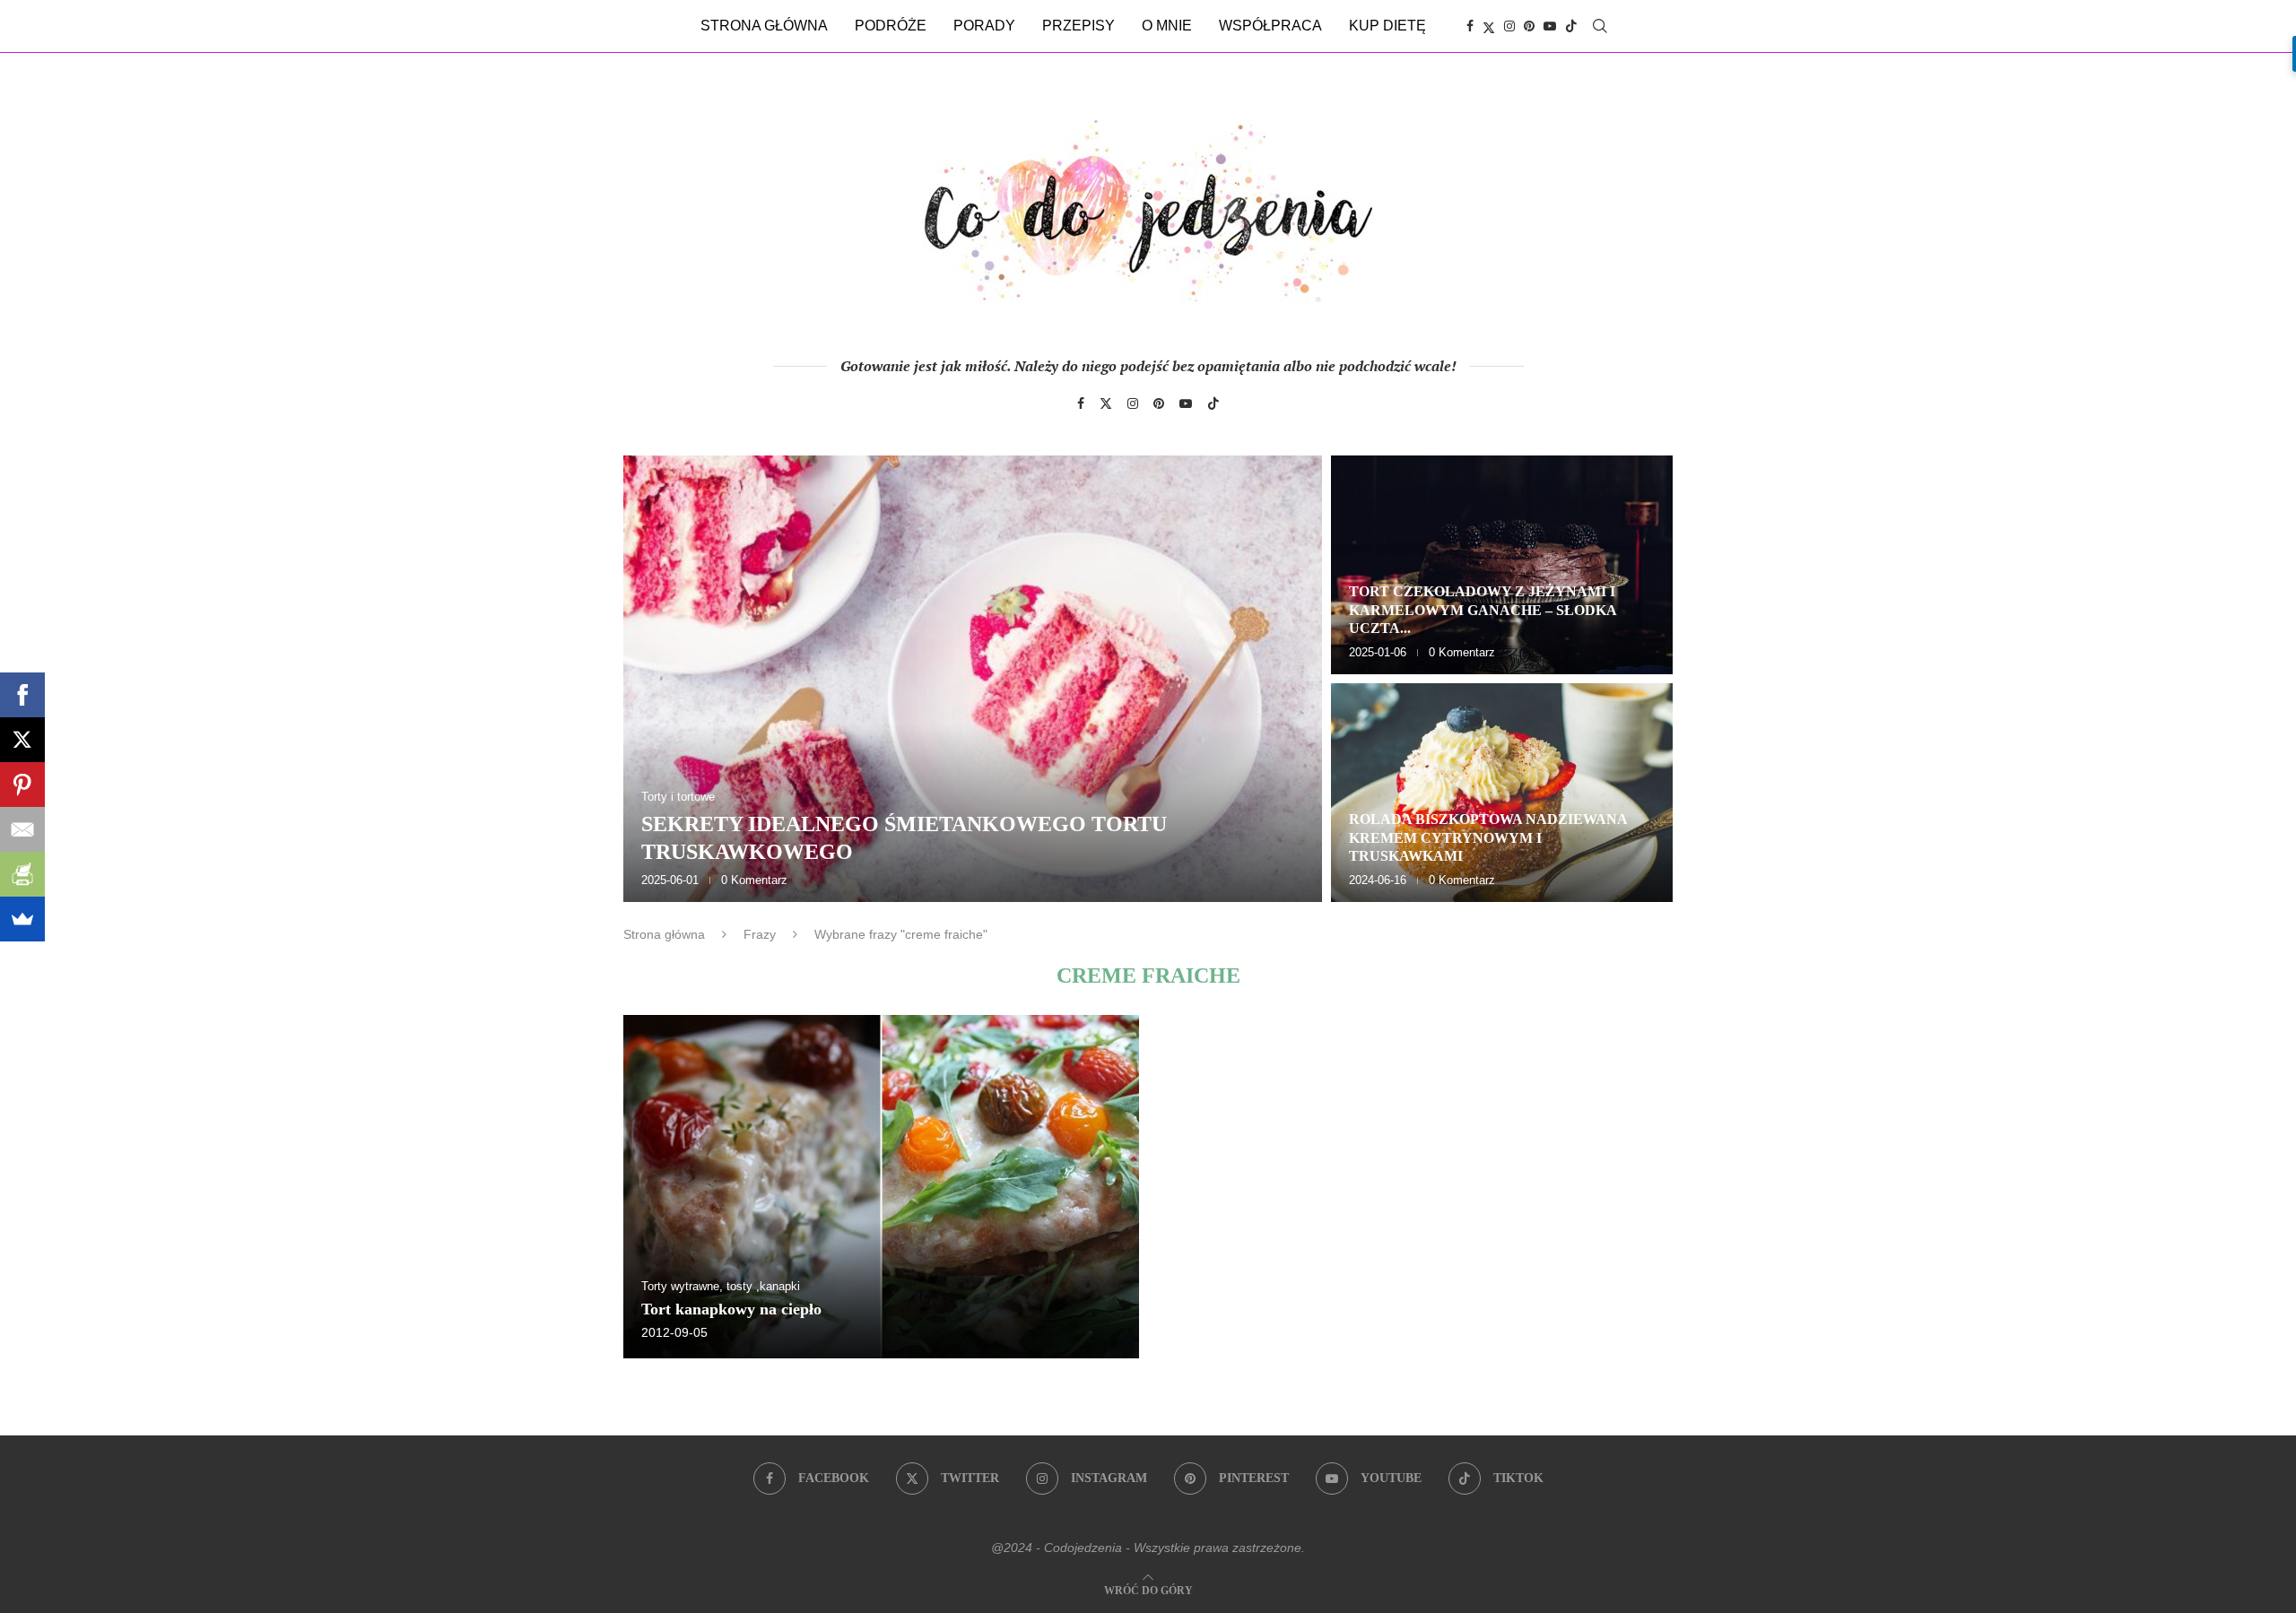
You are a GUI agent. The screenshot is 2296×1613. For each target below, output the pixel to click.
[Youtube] (1550, 26)
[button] (657, 678)
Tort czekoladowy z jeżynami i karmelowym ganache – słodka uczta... (1483, 610)
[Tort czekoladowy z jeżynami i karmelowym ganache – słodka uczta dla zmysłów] (1502, 565)
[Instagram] (1509, 26)
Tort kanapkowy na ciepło (731, 1309)
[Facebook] (1470, 26)
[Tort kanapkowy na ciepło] (881, 1187)
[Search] (1600, 26)
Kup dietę (1387, 26)
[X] (22, 740)
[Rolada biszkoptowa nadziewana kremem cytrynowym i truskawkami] (1502, 793)
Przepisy (1078, 26)
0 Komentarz (754, 880)
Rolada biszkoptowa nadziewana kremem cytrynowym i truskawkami (1488, 838)
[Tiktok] (1571, 26)
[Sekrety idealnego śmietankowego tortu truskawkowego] (973, 679)
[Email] (22, 829)
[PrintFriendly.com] (22, 874)
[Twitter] (1489, 26)
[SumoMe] (22, 919)
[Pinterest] (1529, 26)
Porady (984, 26)
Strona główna (764, 26)
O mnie (1167, 26)
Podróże (891, 26)
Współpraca (1270, 26)
